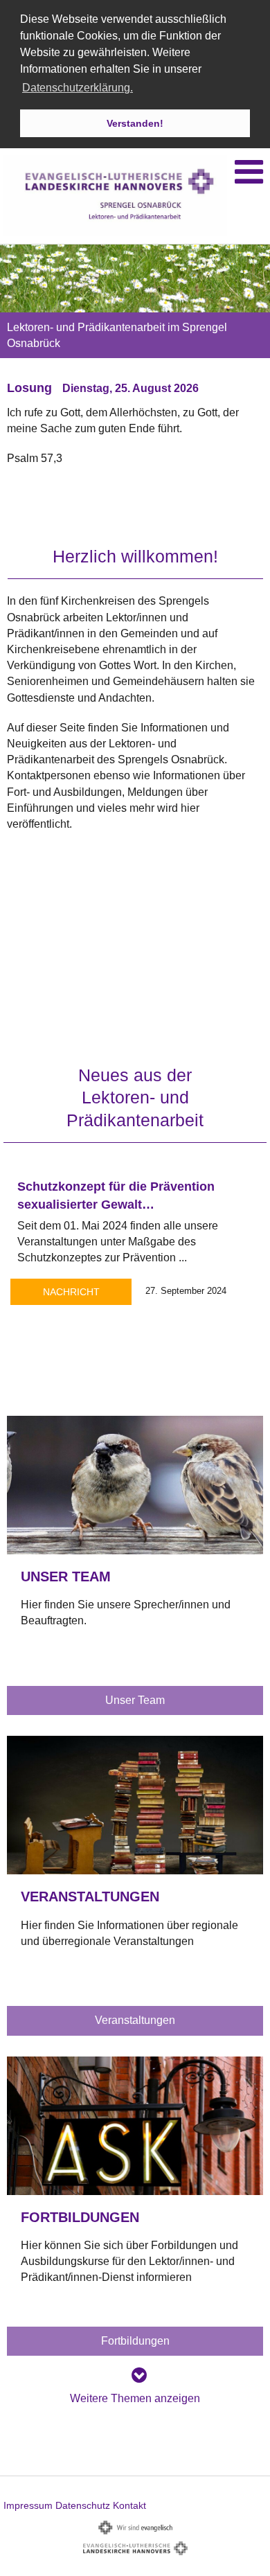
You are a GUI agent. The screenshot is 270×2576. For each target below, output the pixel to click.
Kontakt (129, 2505)
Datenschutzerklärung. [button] (78, 88)
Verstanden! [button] (135, 123)
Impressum (28, 2505)
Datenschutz (83, 2505)
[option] (135, 371)
